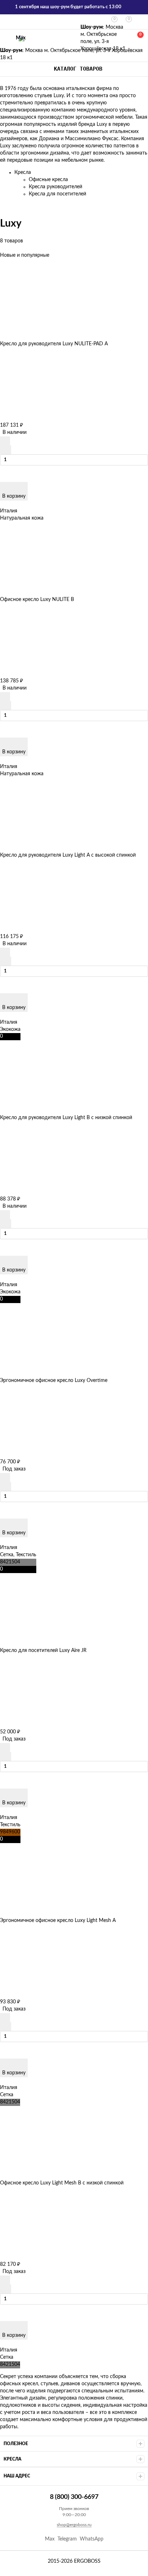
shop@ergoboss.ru (74, 2525)
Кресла (23, 172)
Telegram (67, 2539)
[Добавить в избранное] (5, 441)
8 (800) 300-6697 (4, 38)
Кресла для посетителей (57, 194)
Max (21, 38)
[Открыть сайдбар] (8, 22)
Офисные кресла (48, 180)
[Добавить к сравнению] (6, 450)
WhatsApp (92, 2539)
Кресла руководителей (55, 187)
